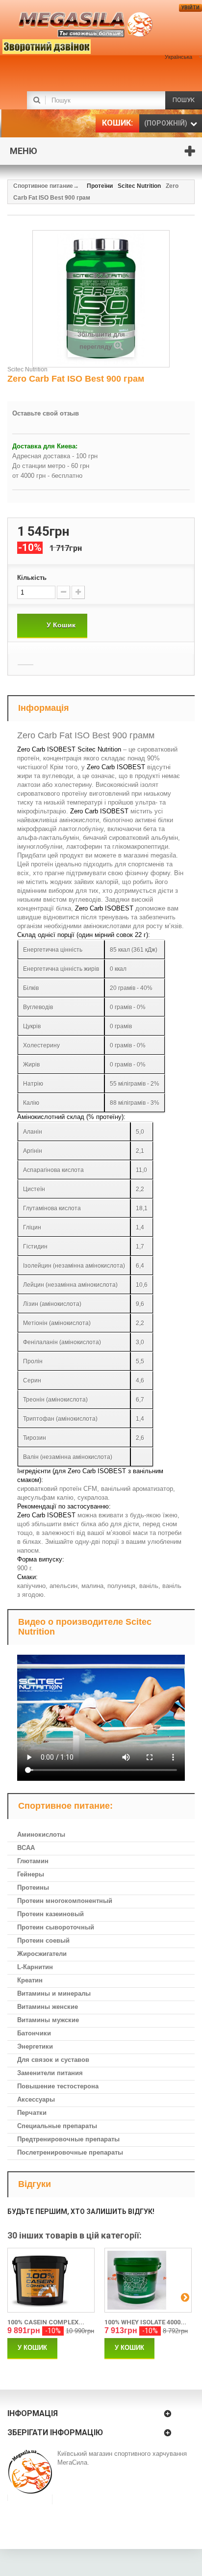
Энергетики (35, 2046)
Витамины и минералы (54, 1993)
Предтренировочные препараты (68, 2139)
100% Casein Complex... (46, 2322)
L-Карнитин (35, 1967)
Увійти (190, 8)
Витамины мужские (48, 2020)
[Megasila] (86, 25)
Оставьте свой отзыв (46, 413)
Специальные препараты (57, 2126)
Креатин (30, 1980)
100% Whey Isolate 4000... (145, 2322)
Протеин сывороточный (56, 1927)
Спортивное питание (43, 186)
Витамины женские (48, 2007)
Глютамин (33, 1861)
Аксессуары (36, 2099)
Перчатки (32, 2113)
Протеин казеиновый (50, 1914)
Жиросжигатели (42, 1954)
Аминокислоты (41, 1834)
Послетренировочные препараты (70, 2152)
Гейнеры (31, 1874)
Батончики (34, 2033)
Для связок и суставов (53, 2060)
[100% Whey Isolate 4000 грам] (148, 2280)
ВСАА (26, 1848)
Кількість (32, 578)
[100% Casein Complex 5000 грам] (51, 2280)
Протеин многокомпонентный (65, 1901)
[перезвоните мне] (32, 45)
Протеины (33, 1887)
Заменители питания (50, 2073)
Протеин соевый (43, 1940)
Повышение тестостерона (58, 2086)
